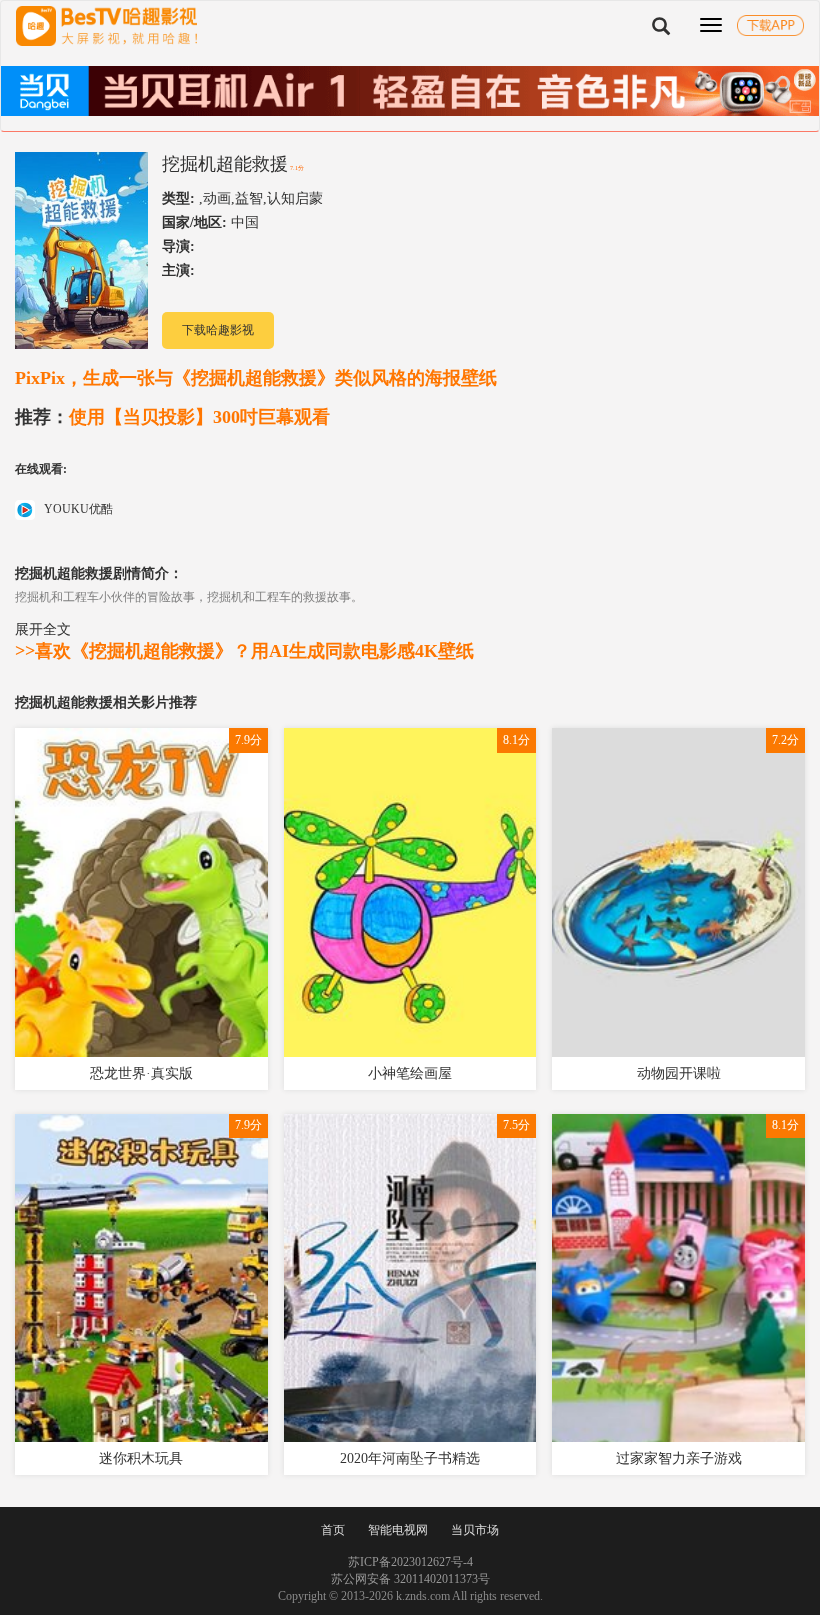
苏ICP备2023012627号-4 (410, 1562)
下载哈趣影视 (218, 330)
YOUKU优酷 (77, 509)
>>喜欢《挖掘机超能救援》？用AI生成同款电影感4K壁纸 (244, 651)
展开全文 (43, 629)
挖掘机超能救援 (225, 164)
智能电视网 (398, 1530)
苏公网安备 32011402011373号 (410, 1579)
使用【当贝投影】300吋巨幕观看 (172, 417)
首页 (333, 1530)
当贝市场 (475, 1530)
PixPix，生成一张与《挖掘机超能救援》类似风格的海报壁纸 (256, 378)
